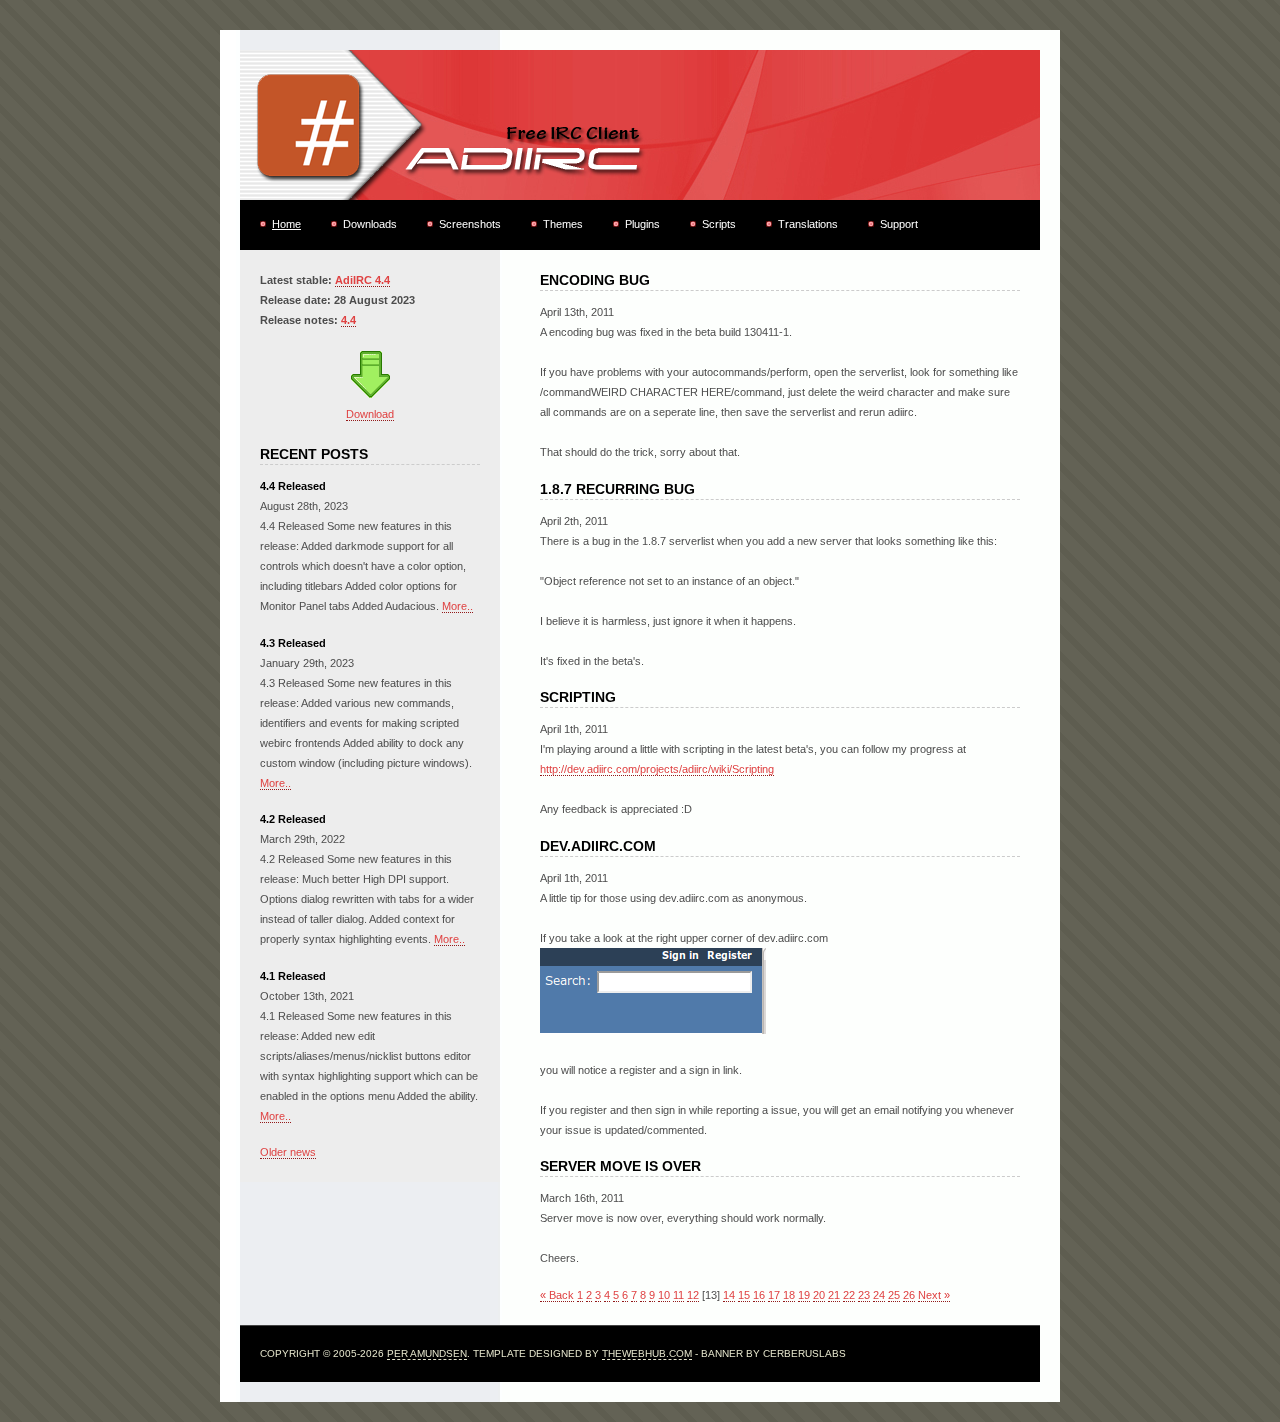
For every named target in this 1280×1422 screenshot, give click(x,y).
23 (864, 1295)
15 (744, 1295)
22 (849, 1295)
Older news (288, 1152)
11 (678, 1295)
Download (370, 414)
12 (693, 1295)
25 (894, 1295)
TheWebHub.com (647, 1353)
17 (774, 1295)
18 (789, 1295)
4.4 (348, 320)
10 (664, 1295)
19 (804, 1295)
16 (759, 1295)
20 (819, 1295)
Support (899, 224)
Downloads (370, 224)
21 (834, 1295)
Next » (934, 1295)
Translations (808, 224)
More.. (457, 606)
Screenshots (470, 224)
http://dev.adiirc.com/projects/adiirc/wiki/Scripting (657, 769)
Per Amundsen (427, 1353)
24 (879, 1295)
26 (909, 1295)
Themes (563, 224)
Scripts (719, 224)
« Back (557, 1295)
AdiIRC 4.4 (362, 280)
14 (729, 1295)
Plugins (642, 224)
